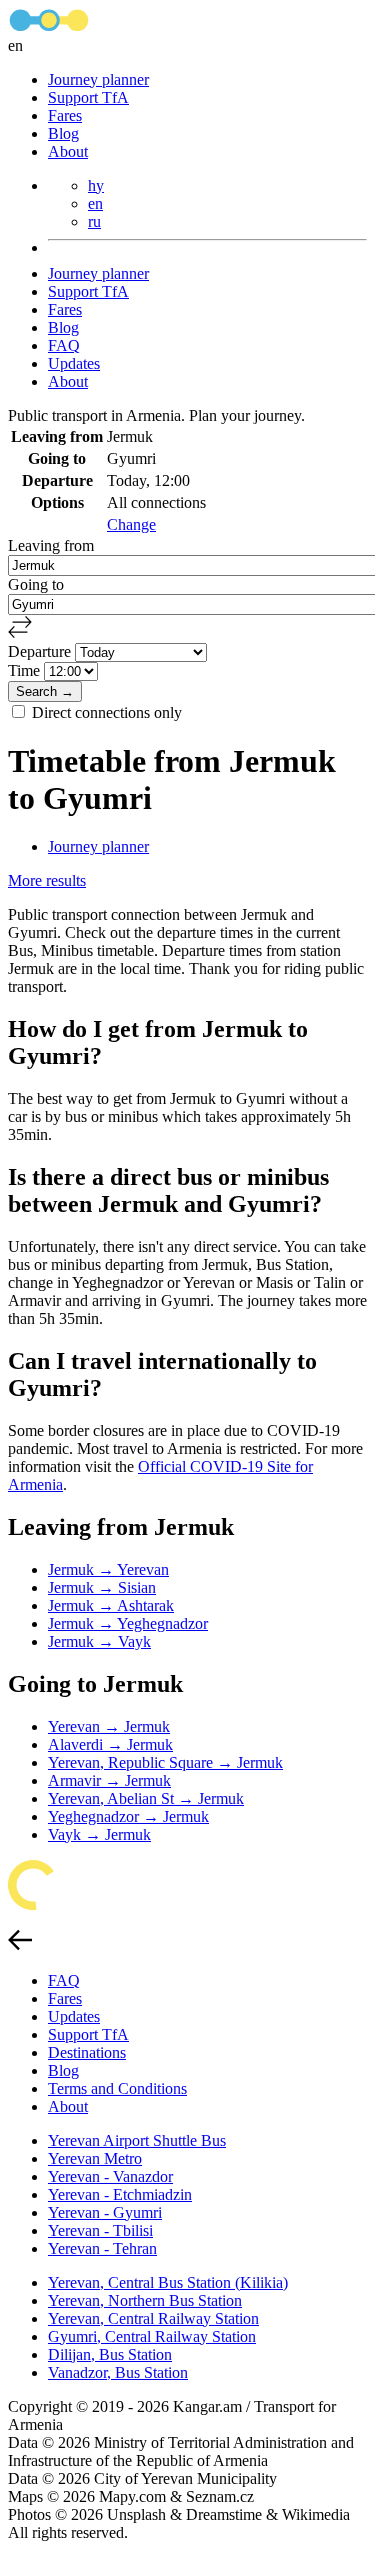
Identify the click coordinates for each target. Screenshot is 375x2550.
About (68, 151)
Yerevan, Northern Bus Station (145, 2300)
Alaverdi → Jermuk (110, 1744)
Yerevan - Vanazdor (110, 2176)
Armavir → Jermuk (109, 1780)
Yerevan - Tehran (102, 2248)
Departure (41, 651)
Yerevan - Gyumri (105, 2212)
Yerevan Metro (95, 2158)
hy (96, 185)
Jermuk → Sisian (102, 1587)
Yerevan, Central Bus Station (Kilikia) (168, 2282)
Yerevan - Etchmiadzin (120, 2194)
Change (131, 524)
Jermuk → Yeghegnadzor (128, 1623)
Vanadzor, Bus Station (118, 2372)
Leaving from (51, 545)
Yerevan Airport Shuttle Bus (137, 2140)
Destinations (87, 2052)
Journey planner (98, 79)
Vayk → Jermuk (99, 1834)
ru (94, 221)
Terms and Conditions (117, 2088)
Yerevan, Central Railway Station (153, 2318)
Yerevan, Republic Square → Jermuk (165, 1762)
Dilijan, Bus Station (110, 2354)
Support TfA (88, 97)
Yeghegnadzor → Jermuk (128, 1816)
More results (47, 880)
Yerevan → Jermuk (109, 1726)
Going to (36, 584)
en (95, 203)
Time (26, 670)
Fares (65, 115)
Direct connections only (107, 712)
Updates (74, 363)
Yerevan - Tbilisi (100, 2230)
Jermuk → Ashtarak (111, 1605)
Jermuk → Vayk (99, 1641)
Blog (63, 133)
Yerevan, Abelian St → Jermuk (146, 1798)
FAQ (64, 345)
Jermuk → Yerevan (108, 1569)
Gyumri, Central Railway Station (152, 2336)
